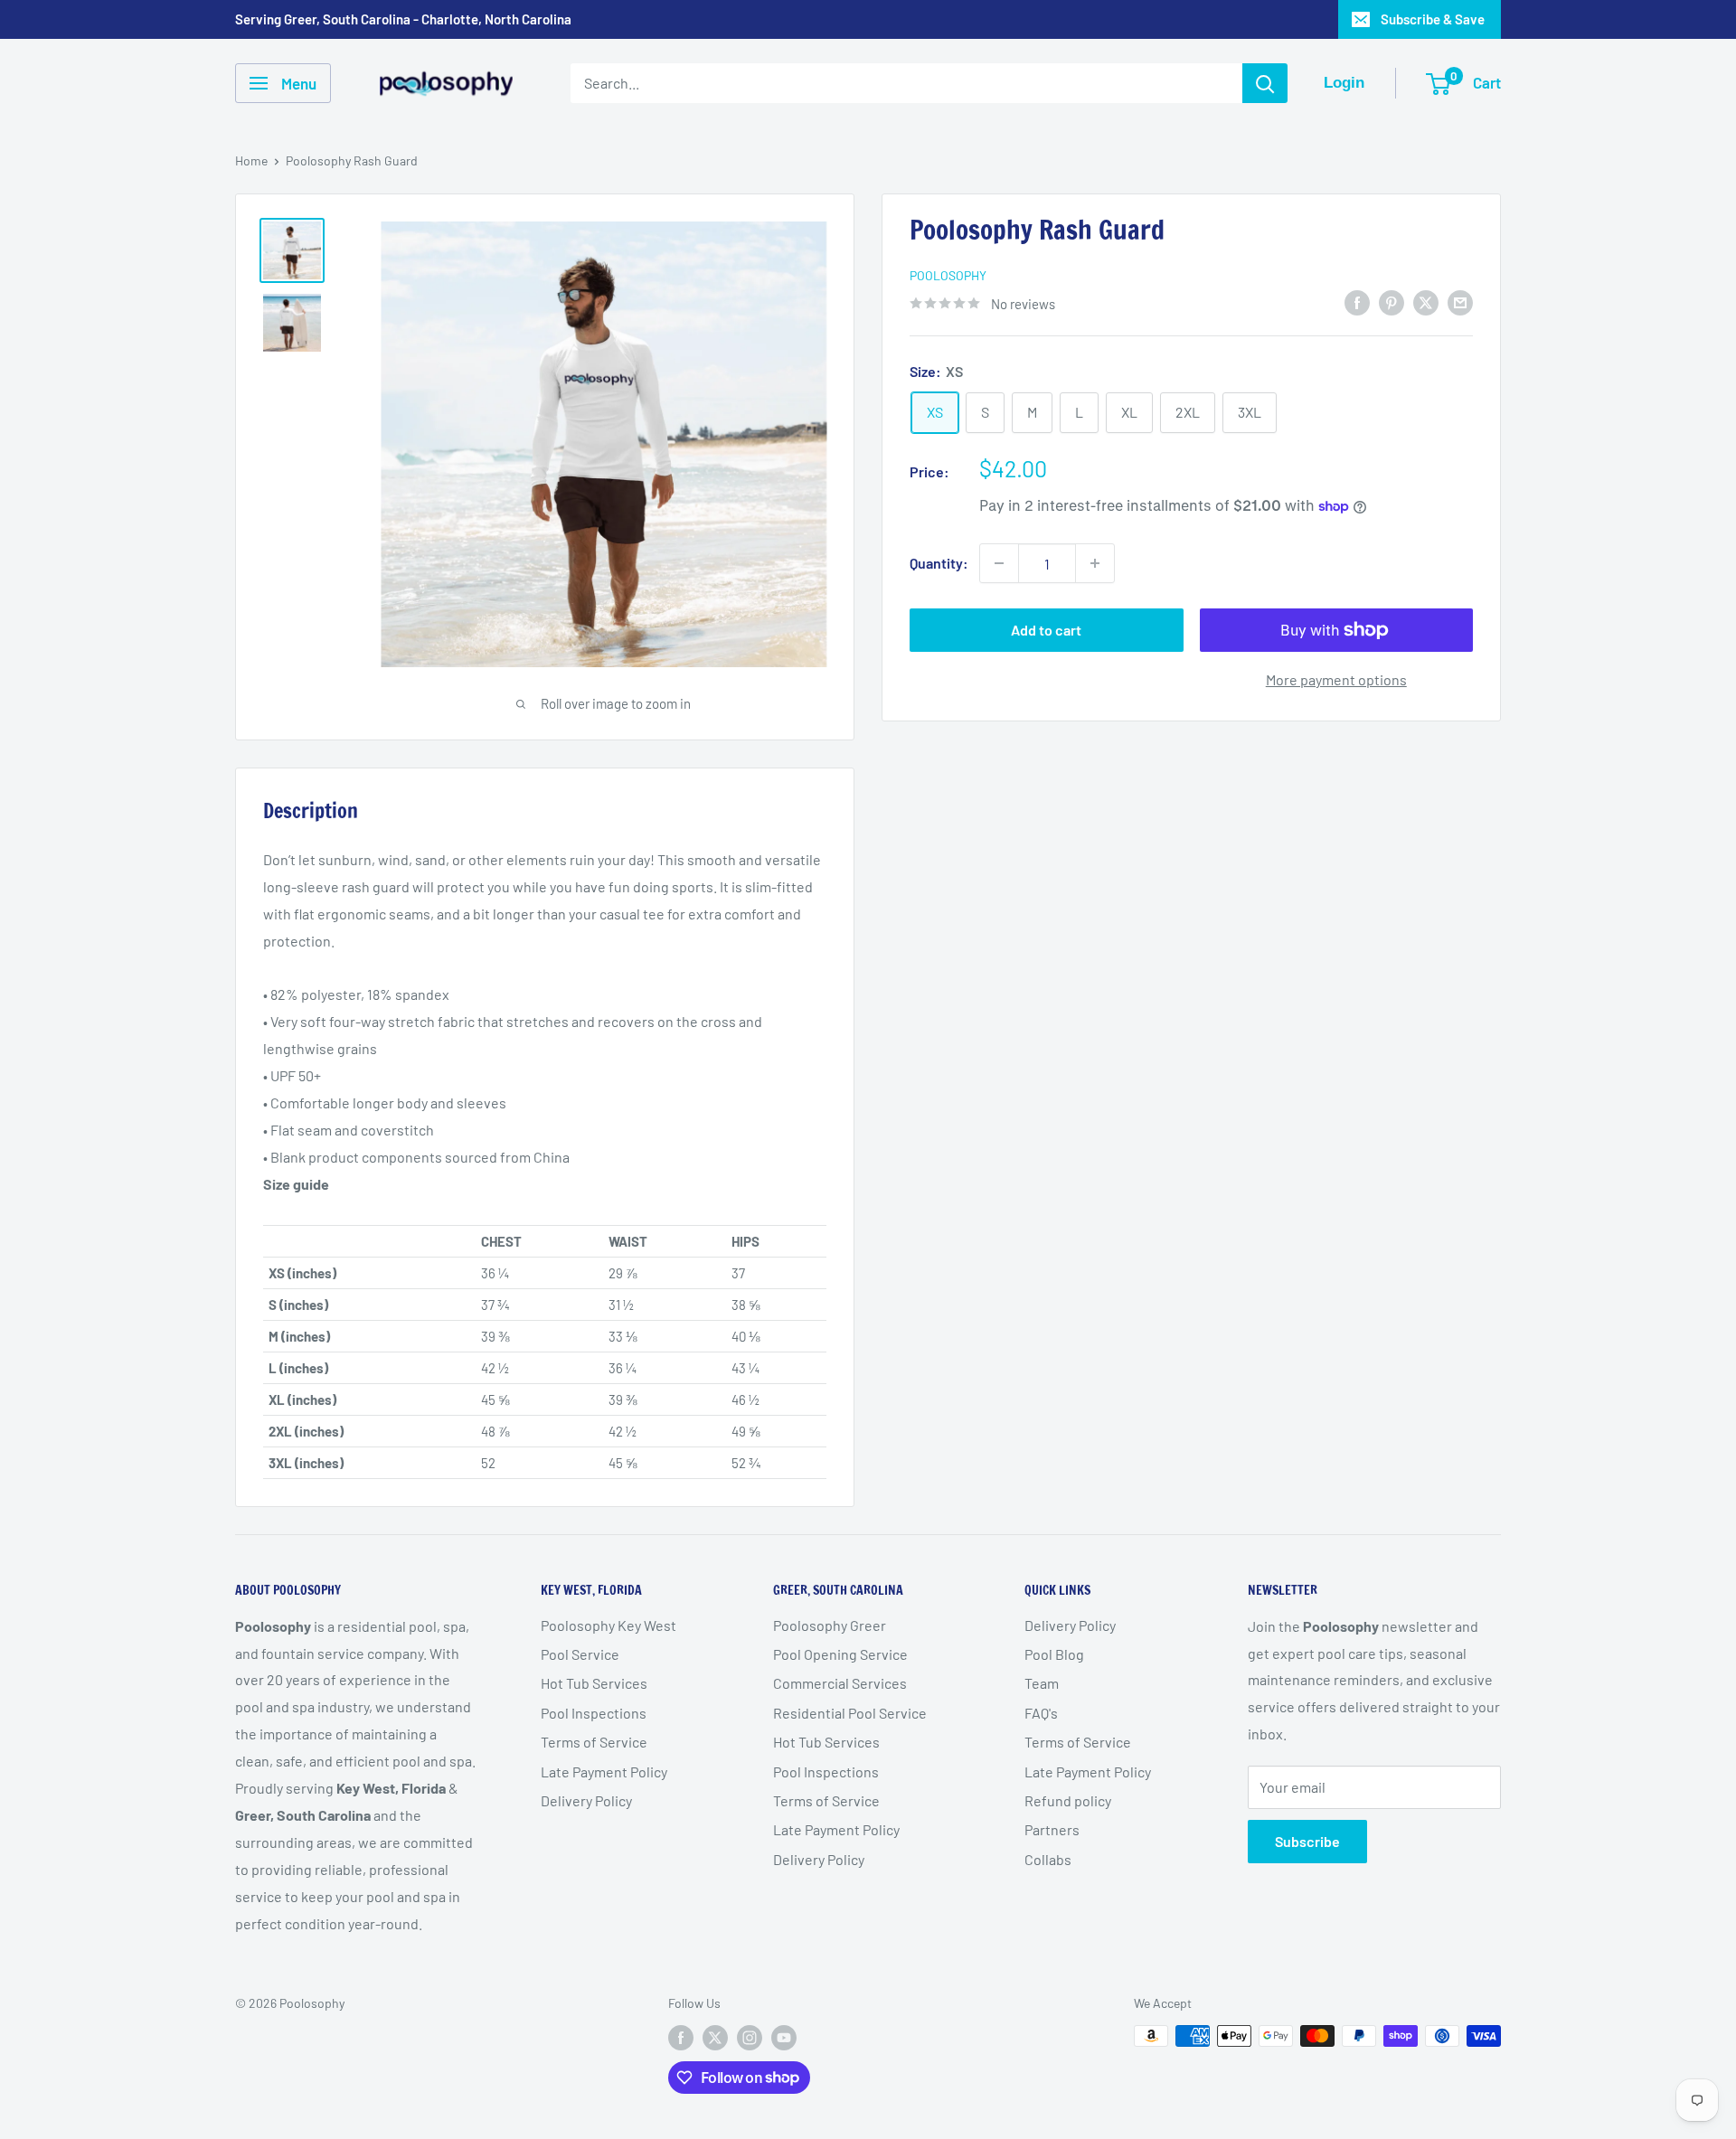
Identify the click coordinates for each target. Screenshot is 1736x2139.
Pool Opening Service (840, 1654)
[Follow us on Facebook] (681, 2038)
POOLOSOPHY (948, 275)
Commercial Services (840, 1683)
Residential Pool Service (850, 1713)
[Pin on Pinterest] (1392, 302)
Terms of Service (594, 1742)
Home (251, 160)
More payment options (1336, 679)
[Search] (1265, 83)
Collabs (1048, 1859)
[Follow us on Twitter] (715, 2038)
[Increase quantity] (1095, 563)
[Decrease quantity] (999, 563)
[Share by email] (1460, 302)
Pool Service (580, 1654)
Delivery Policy (586, 1800)
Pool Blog (1054, 1654)
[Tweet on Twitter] (1426, 302)
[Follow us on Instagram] (750, 2038)
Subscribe (1307, 1841)
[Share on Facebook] (1357, 302)
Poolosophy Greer (830, 1625)
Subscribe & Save (1433, 19)
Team (1042, 1683)
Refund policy (1068, 1800)
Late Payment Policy (604, 1772)
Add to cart (1046, 630)
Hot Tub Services (594, 1683)
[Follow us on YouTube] (784, 2038)
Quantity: (939, 563)
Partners (1052, 1829)
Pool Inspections (594, 1713)
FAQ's (1041, 1713)
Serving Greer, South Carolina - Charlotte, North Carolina (403, 19)
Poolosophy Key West (609, 1625)
